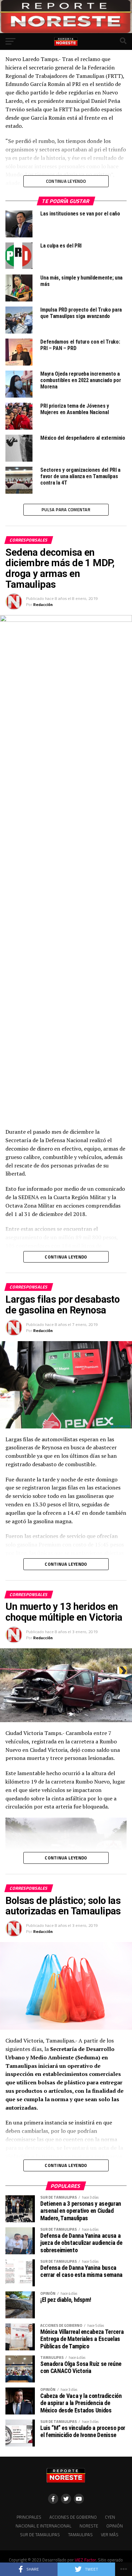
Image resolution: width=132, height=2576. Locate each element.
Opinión (115, 2526)
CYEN (110, 2517)
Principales (29, 2517)
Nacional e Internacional (43, 2526)
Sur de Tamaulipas (40, 2535)
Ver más (110, 2535)
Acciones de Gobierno (73, 2517)
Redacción (43, 604)
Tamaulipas (80, 2535)
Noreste (89, 2526)
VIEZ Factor (85, 2560)
